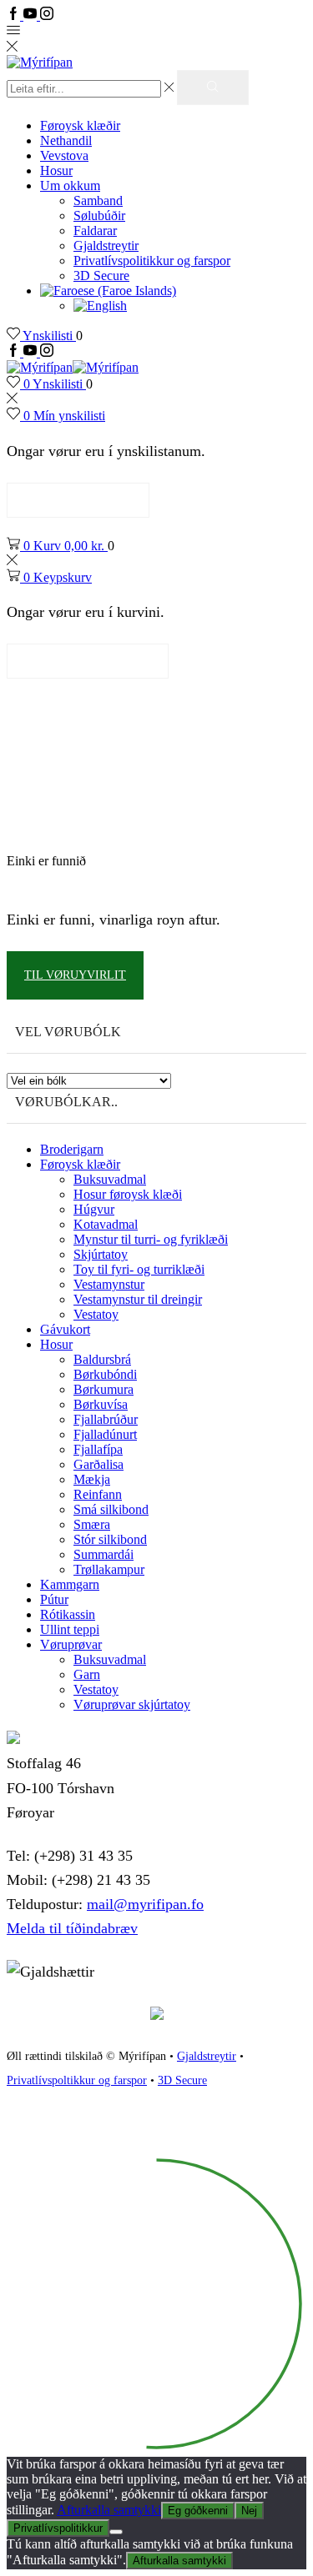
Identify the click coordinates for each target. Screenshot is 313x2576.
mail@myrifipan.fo (145, 1904)
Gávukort (65, 1329)
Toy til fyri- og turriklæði (139, 1269)
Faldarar (95, 231)
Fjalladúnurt (105, 1434)
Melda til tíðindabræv (72, 1928)
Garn (87, 1674)
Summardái (103, 1554)
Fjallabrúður (106, 1419)
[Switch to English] (100, 306)
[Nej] (116, 2532)
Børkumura (103, 1389)
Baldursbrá (102, 1359)
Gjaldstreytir (106, 246)
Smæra (92, 1524)
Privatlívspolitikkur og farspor (152, 261)
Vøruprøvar (71, 1644)
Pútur (54, 1599)
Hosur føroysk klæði (128, 1194)
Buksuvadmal (110, 1179)
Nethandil (66, 140)
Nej (249, 2511)
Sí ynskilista (78, 500)
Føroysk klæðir (80, 125)
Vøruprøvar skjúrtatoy (132, 1704)
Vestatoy (96, 1314)
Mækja (92, 1479)
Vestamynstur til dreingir (138, 1299)
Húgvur (94, 1209)
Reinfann (98, 1494)
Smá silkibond (111, 1509)
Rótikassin (68, 1614)
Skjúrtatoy (101, 1254)
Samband (98, 200)
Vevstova (64, 155)
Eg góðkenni (198, 2511)
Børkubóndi (105, 1374)
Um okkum (70, 185)
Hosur (56, 170)
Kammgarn (70, 1584)
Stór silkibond (110, 1539)
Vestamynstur (109, 1284)
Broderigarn (72, 1149)
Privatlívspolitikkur (58, 2528)
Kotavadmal (106, 1224)
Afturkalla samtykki (109, 2510)
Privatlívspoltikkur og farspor (77, 2080)
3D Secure (101, 276)
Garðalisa (98, 1464)
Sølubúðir (99, 216)
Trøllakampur (109, 1569)
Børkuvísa (101, 1404)
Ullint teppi (70, 1629)
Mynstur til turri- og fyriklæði (151, 1239)
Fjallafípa (98, 1449)
